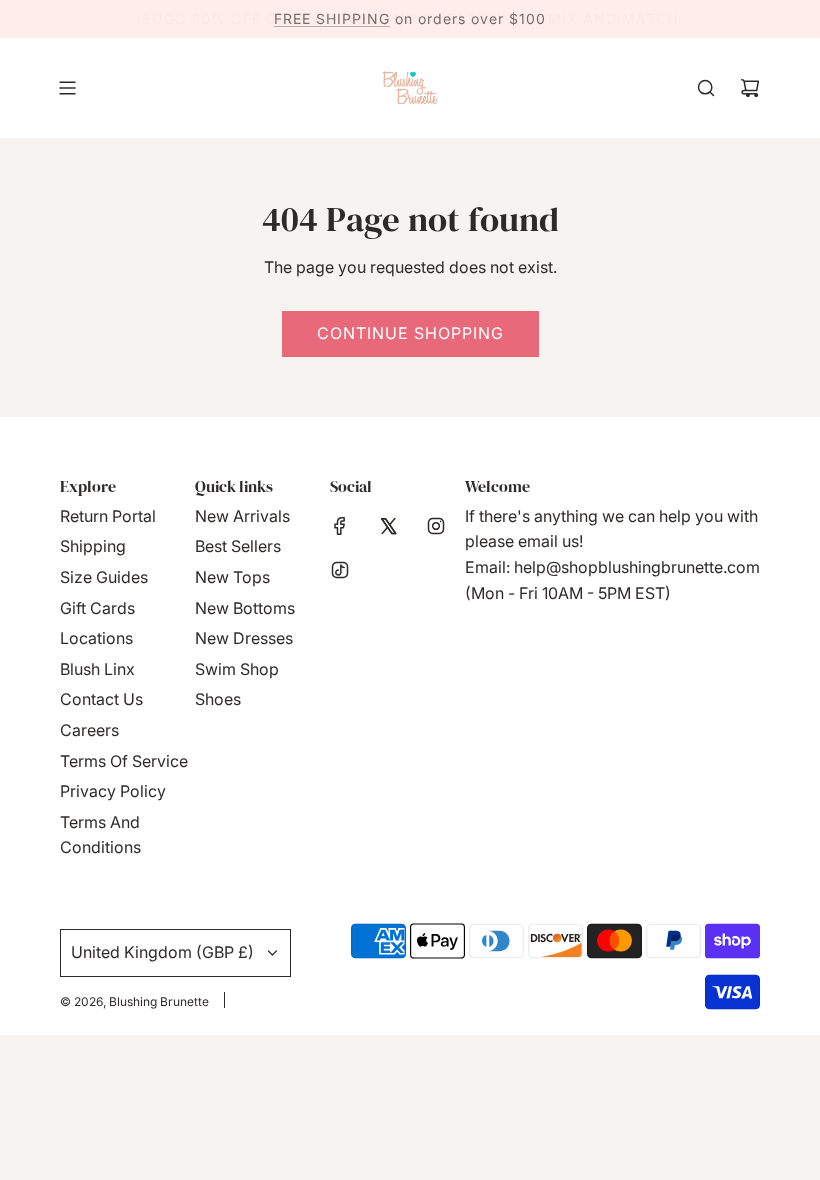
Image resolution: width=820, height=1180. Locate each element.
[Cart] (750, 88)
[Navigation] (67, 88)
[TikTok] (340, 570)
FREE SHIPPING (332, 18)
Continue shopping (410, 333)
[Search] (706, 88)
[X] (388, 526)
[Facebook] (340, 526)
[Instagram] (436, 526)
